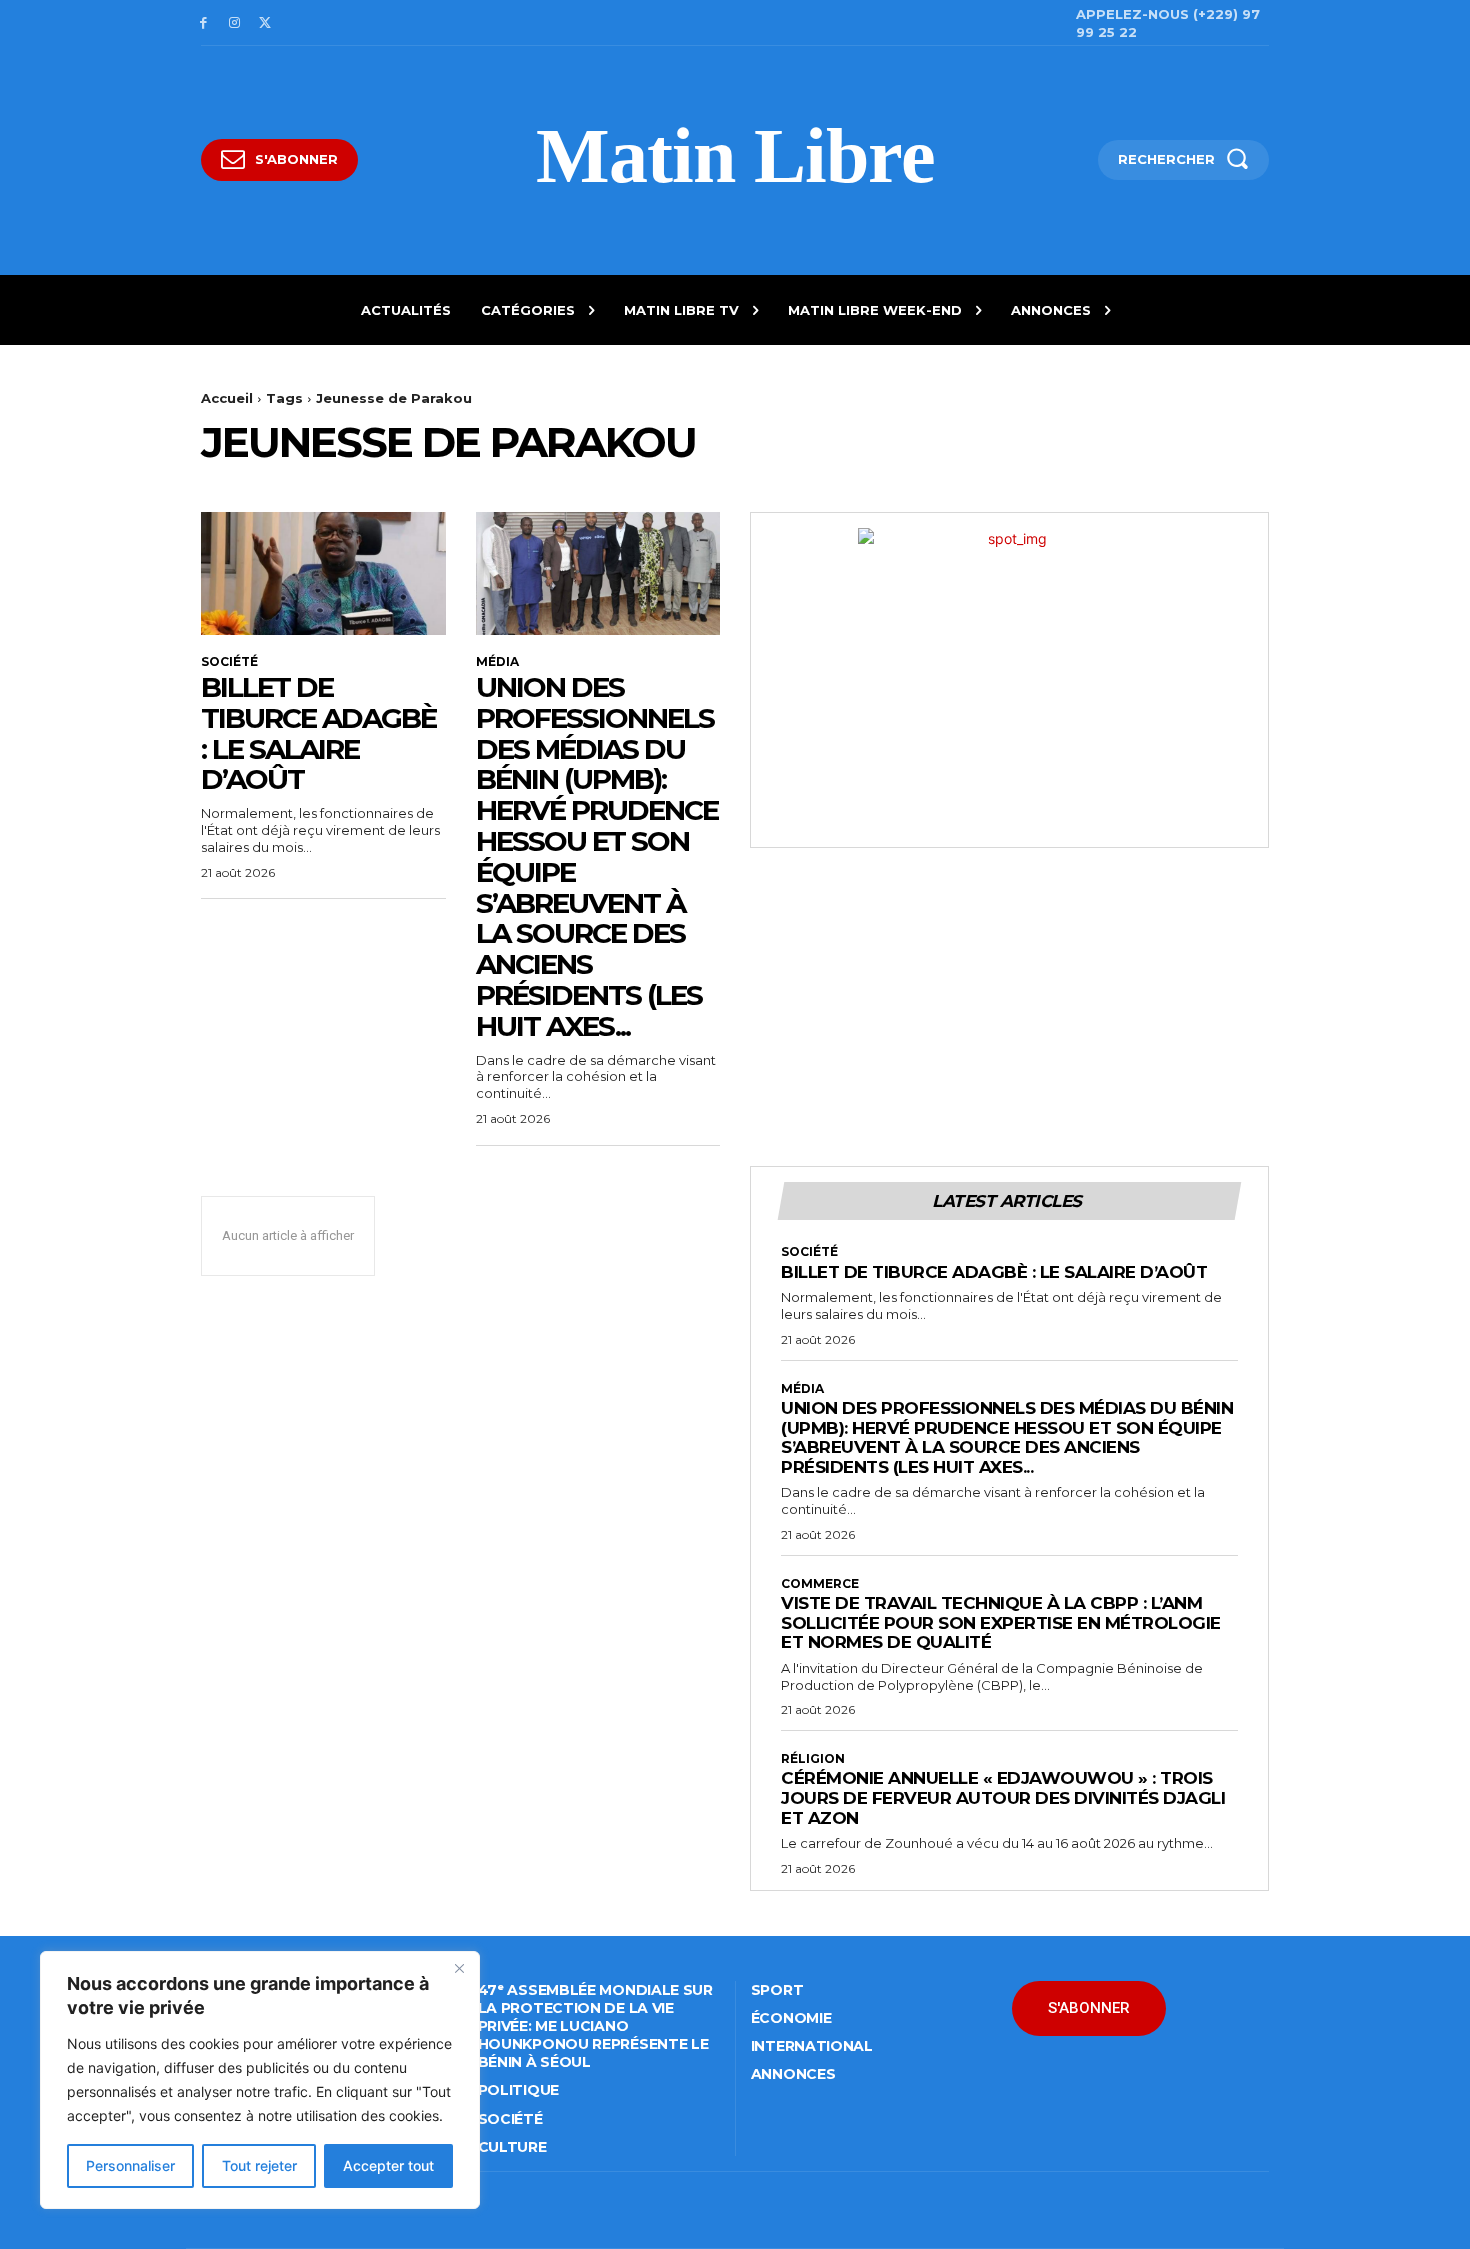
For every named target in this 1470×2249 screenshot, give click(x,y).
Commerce (820, 1584)
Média (497, 662)
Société (229, 662)
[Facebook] (203, 23)
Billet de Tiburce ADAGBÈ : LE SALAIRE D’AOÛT (318, 733)
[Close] (459, 1968)
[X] (265, 23)
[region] (260, 2080)
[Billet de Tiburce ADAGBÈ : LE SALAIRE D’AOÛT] (323, 573)
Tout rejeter (259, 2165)
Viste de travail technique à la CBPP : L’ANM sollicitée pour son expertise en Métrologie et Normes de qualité (1001, 1622)
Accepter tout (388, 2165)
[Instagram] (234, 23)
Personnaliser (130, 2165)
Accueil (227, 398)
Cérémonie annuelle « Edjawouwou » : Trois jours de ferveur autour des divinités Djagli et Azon (1003, 1797)
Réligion (813, 1759)
